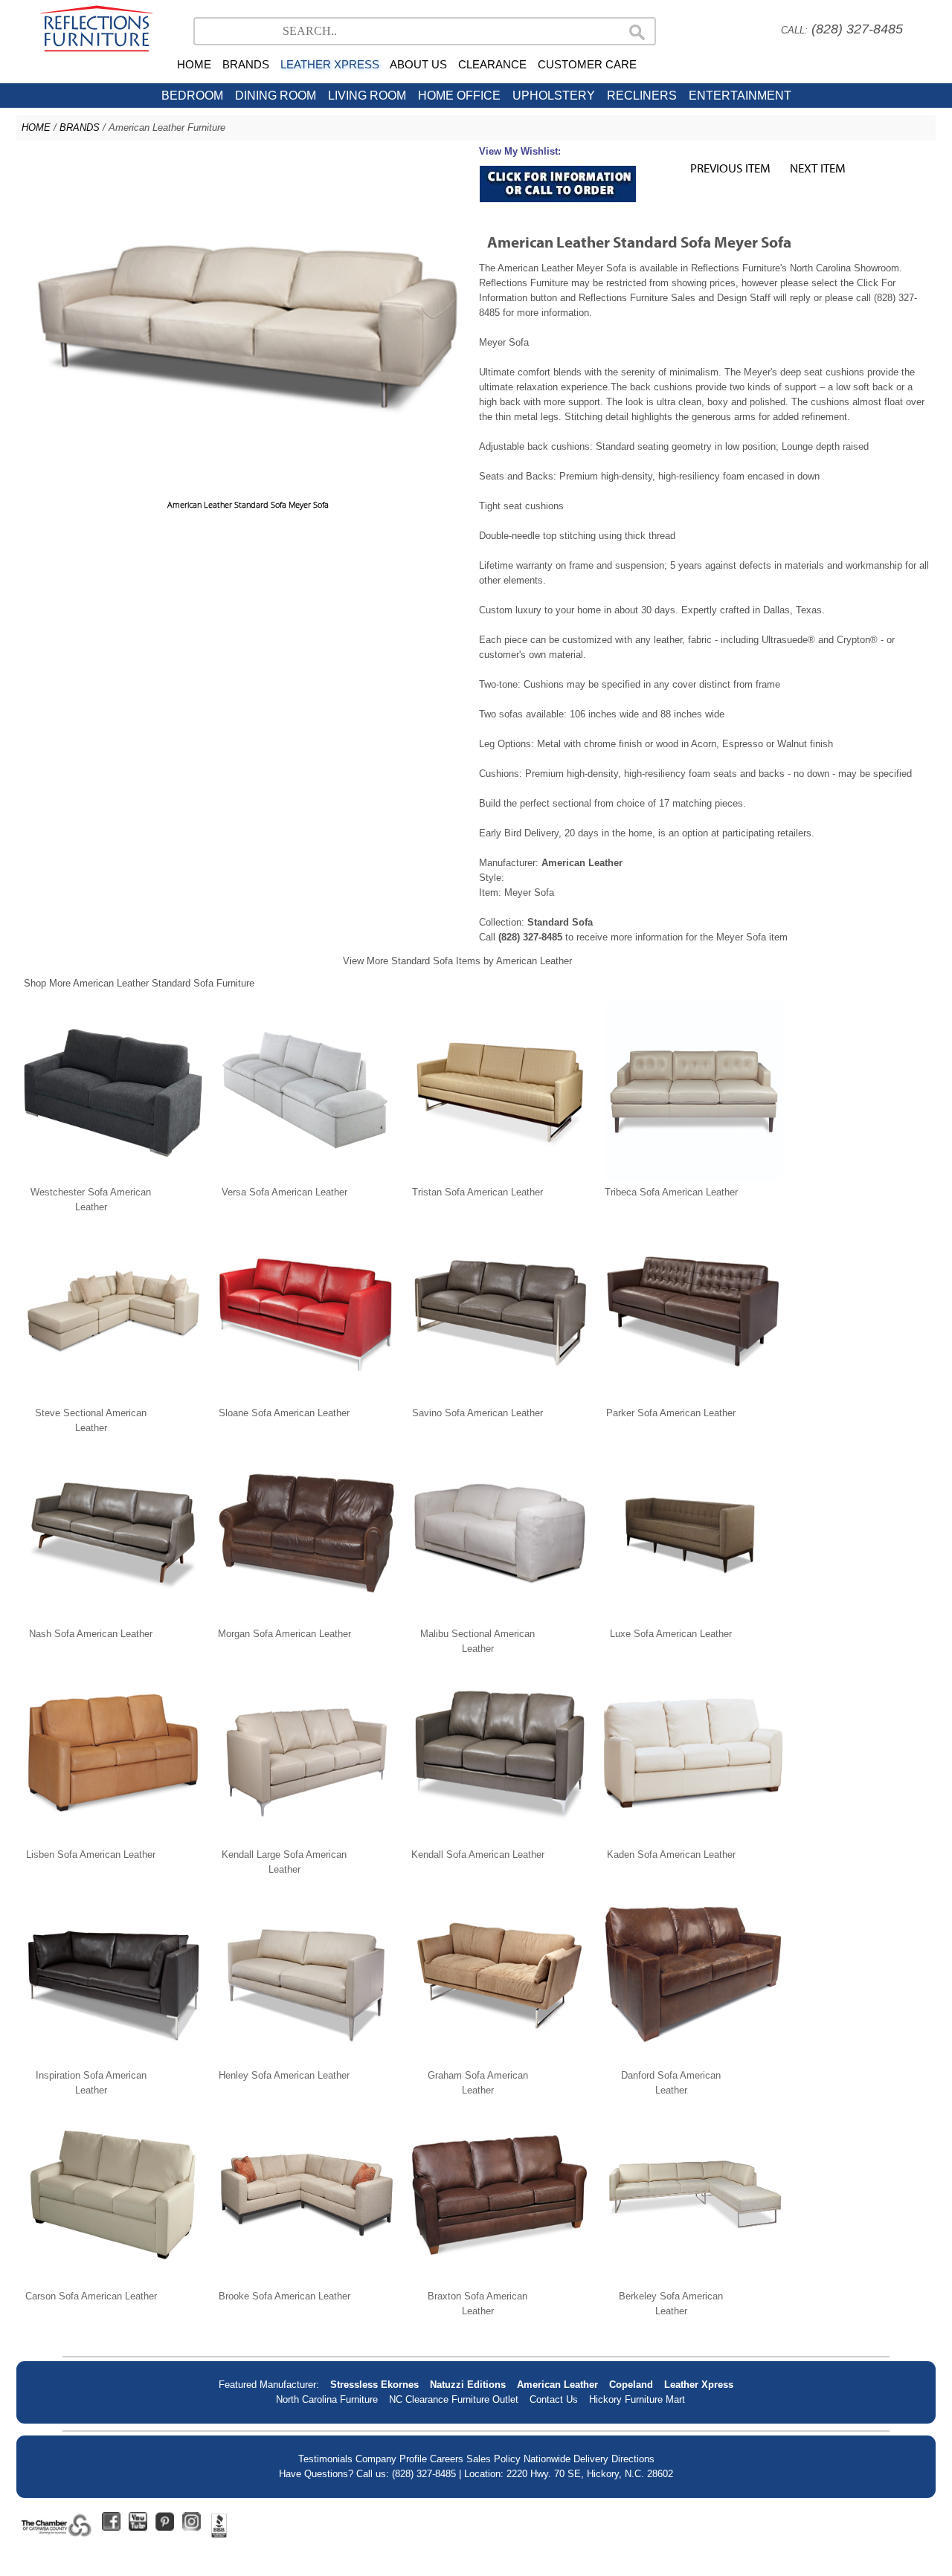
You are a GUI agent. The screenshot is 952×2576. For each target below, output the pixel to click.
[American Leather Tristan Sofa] (500, 1177)
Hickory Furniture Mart (637, 2399)
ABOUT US (418, 64)
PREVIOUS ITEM (730, 168)
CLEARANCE (492, 64)
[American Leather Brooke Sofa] (306, 2281)
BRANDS (246, 64)
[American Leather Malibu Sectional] (500, 1619)
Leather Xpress (699, 2385)
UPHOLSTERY (554, 96)
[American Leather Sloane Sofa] (306, 1398)
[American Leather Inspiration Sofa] (113, 2060)
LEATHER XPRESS (330, 64)
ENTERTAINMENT (740, 96)
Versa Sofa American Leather (284, 1192)
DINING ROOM (276, 96)
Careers (447, 2459)
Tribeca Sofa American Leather (671, 1192)
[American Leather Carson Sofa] (113, 2281)
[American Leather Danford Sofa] (693, 2060)
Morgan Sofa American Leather (284, 1634)
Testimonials (325, 2459)
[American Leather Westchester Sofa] (113, 1177)
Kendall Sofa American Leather (478, 1854)
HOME (194, 64)
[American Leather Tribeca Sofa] (693, 1177)
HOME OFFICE (459, 96)
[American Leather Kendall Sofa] (500, 1840)
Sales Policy (493, 2459)
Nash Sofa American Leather (91, 1634)
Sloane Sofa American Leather (284, 1413)
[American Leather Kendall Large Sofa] (306, 1840)
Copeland (631, 2385)
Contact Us (554, 2399)
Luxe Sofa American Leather (671, 1634)
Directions (633, 2459)
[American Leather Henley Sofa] (306, 2060)
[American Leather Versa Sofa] (306, 1177)
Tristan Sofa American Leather (477, 1192)
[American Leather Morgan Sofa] (306, 1619)
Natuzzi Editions (468, 2385)
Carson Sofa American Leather (91, 2296)
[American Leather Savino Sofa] (500, 1398)
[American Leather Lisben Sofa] (113, 1840)
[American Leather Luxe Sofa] (693, 1619)
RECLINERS (642, 96)
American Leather (557, 2385)
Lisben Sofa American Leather (91, 1854)
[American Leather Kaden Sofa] (693, 1840)
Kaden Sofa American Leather (671, 1854)
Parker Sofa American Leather (671, 1413)
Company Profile (391, 2459)
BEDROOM (192, 96)
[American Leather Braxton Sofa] (500, 2281)
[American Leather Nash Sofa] (113, 1619)
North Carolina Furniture (327, 2399)
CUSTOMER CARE (587, 64)
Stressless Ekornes (374, 2385)
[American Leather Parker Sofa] (693, 1398)
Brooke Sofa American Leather (284, 2296)
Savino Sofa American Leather (477, 1413)
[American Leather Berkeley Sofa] (693, 2281)
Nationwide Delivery (566, 2459)
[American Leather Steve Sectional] (113, 1398)
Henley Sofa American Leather (284, 2075)
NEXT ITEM (818, 168)
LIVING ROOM (367, 96)
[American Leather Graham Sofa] (500, 2060)
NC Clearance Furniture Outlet (454, 2399)
